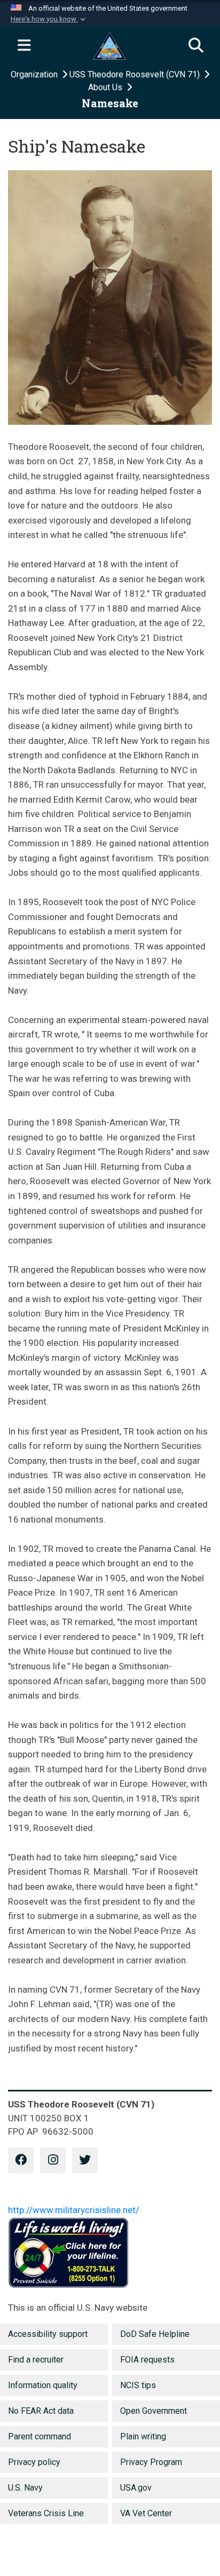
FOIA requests (147, 2360)
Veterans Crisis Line (46, 2513)
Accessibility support (48, 2334)
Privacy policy (34, 2462)
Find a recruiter (36, 2360)
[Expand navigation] (24, 46)
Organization (35, 74)
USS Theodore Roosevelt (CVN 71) (136, 74)
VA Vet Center (146, 2513)
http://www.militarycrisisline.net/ (74, 2210)
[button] (49, 19)
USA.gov (136, 2488)
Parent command (40, 2436)
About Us (106, 87)
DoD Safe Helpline (155, 2334)
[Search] (196, 46)
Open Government (154, 2411)
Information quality (43, 2385)
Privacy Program (151, 2462)
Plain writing (143, 2436)
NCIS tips (138, 2385)
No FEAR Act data (41, 2411)
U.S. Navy (25, 2488)
